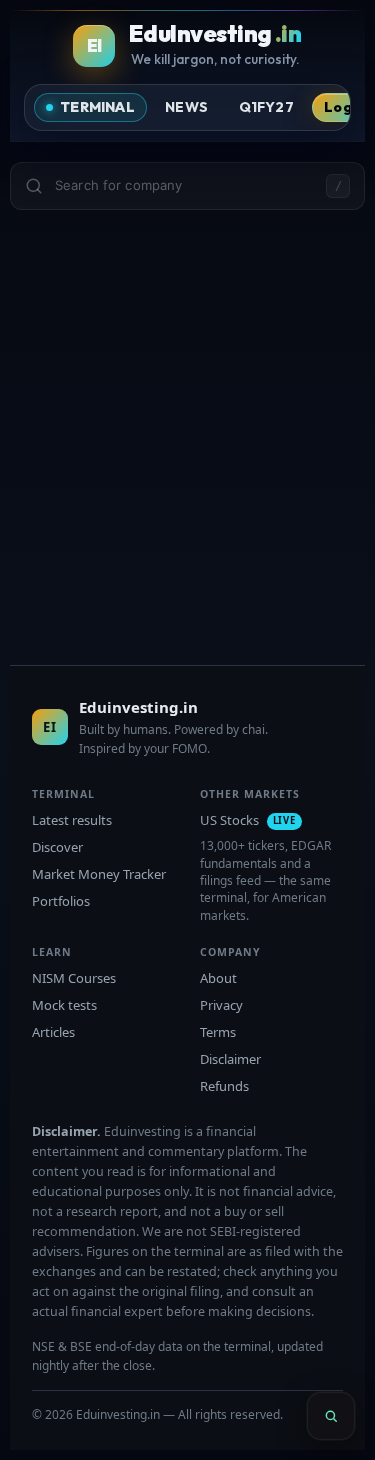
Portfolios (61, 901)
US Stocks (248, 820)
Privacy (221, 1005)
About (218, 978)
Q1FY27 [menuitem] (266, 107)
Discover (57, 847)
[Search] (331, 1416)
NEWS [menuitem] (186, 107)
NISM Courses (74, 978)
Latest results (72, 820)
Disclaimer (230, 1059)
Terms (218, 1032)
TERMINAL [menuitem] (97, 107)
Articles (53, 1032)
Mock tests (64, 1005)
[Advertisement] (187, 417)
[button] (187, 186)
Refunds (224, 1086)
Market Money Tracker (99, 874)
